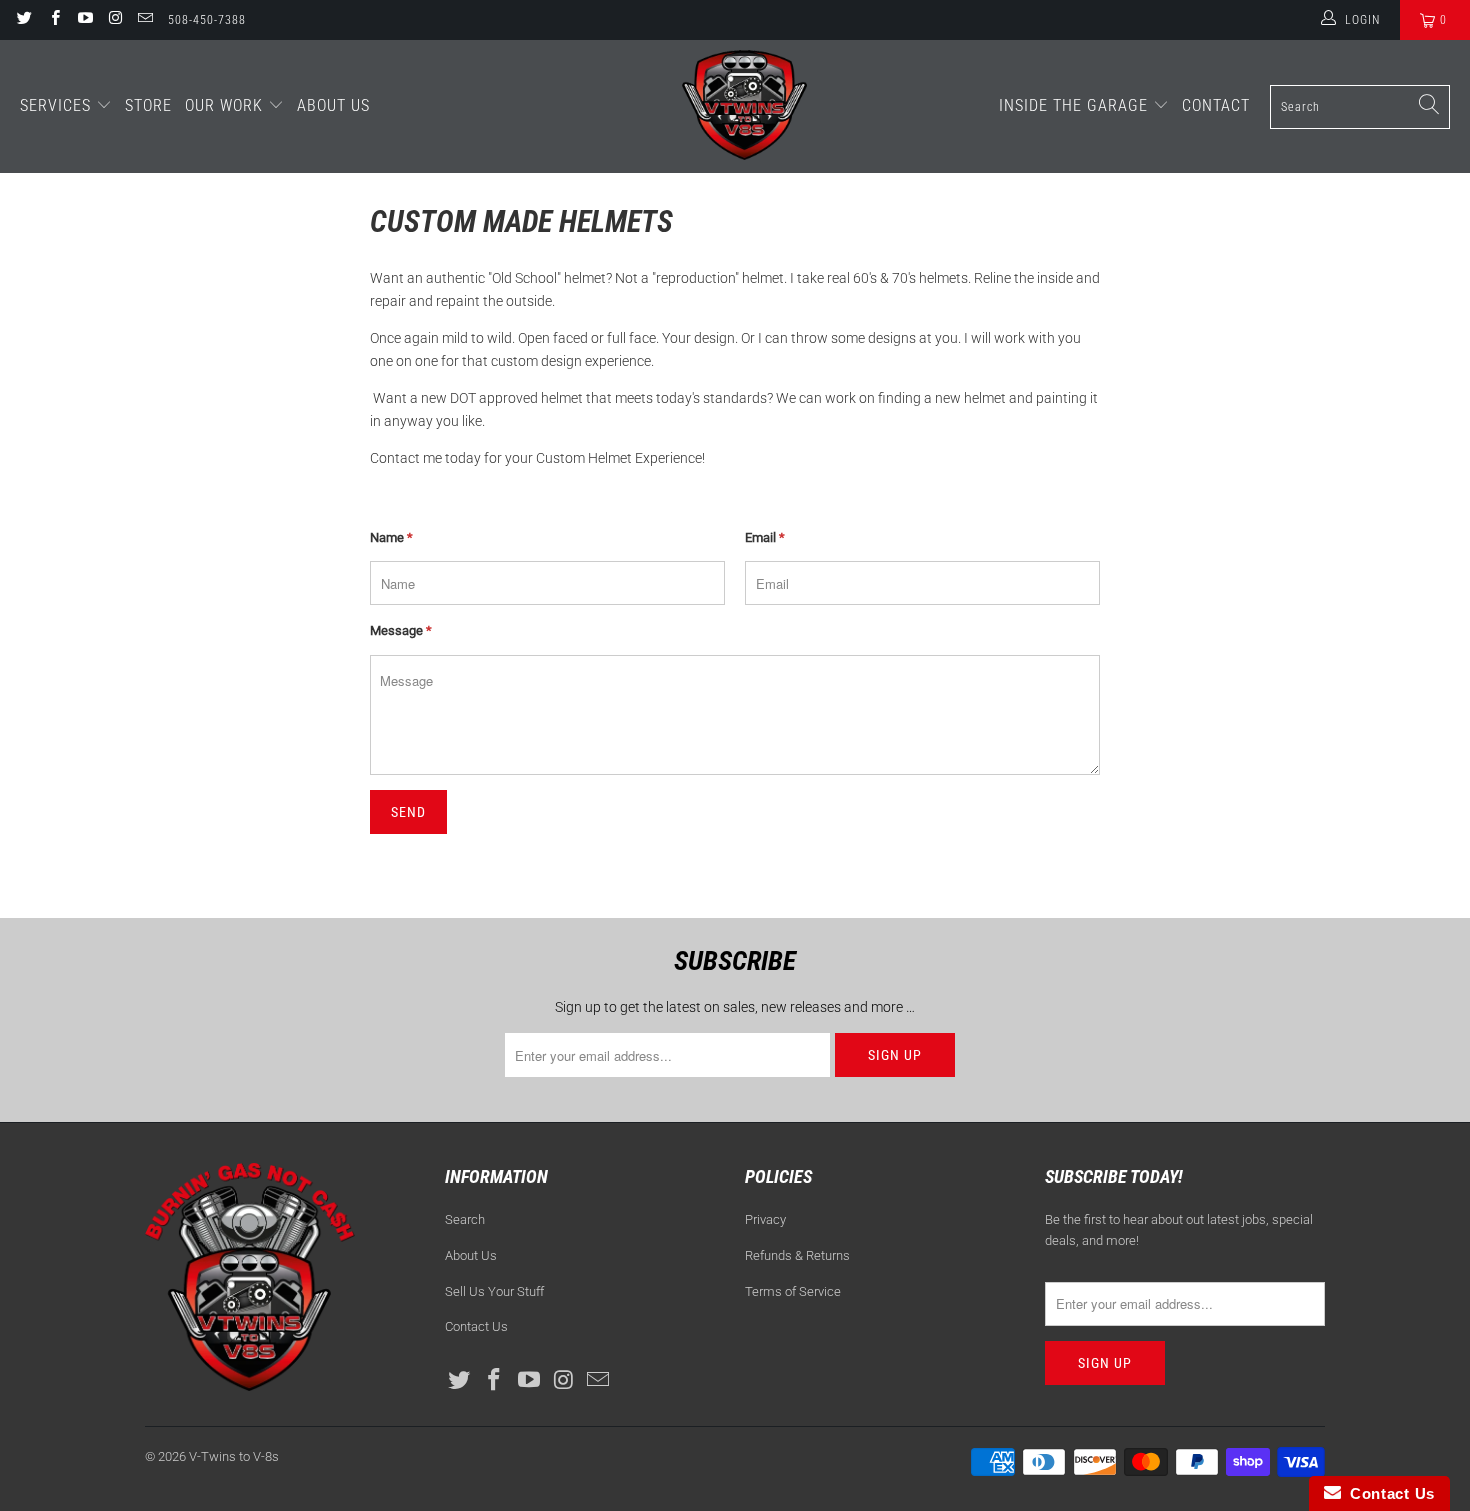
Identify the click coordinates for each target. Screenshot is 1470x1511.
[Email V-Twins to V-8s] (144, 20)
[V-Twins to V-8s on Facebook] (53, 20)
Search (465, 1219)
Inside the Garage (1076, 105)
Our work (226, 105)
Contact (1216, 105)
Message (401, 630)
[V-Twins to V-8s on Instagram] (114, 20)
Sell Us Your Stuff (494, 1291)
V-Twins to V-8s (234, 1456)
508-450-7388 (207, 20)
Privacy (765, 1219)
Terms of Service (793, 1291)
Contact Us (476, 1326)
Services (58, 105)
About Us (333, 105)
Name (391, 537)
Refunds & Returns (797, 1255)
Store (148, 105)
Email (765, 537)
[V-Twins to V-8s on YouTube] (84, 20)
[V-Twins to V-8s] (744, 106)
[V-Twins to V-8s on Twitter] (23, 20)
